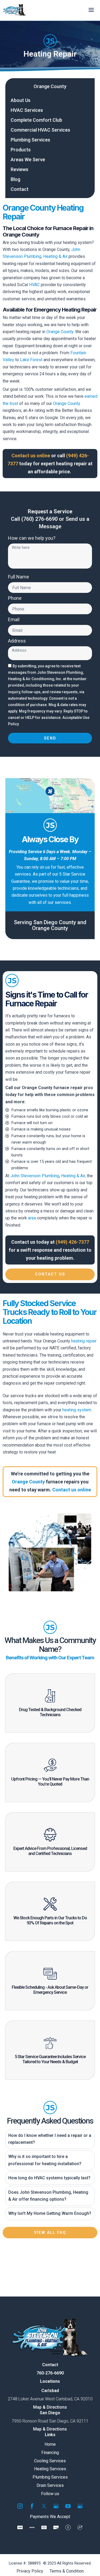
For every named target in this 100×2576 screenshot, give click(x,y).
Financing (50, 2452)
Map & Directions (50, 2407)
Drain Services (50, 2485)
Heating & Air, (73, 1176)
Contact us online (72, 1490)
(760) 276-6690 (39, 519)
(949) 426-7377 (72, 1242)
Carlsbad (50, 2391)
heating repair (83, 1341)
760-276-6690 (50, 2373)
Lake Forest (31, 360)
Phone (15, 598)
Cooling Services (50, 2461)
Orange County (50, 86)
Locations (50, 2381)
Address (17, 641)
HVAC (34, 285)
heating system (77, 1410)
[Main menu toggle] (91, 10)
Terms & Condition (67, 2571)
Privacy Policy (30, 2571)
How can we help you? (32, 538)
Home (50, 2444)
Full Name (19, 577)
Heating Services (50, 2469)
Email (14, 620)
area (32, 1218)
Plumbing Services (50, 2477)
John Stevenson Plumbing (35, 1176)
